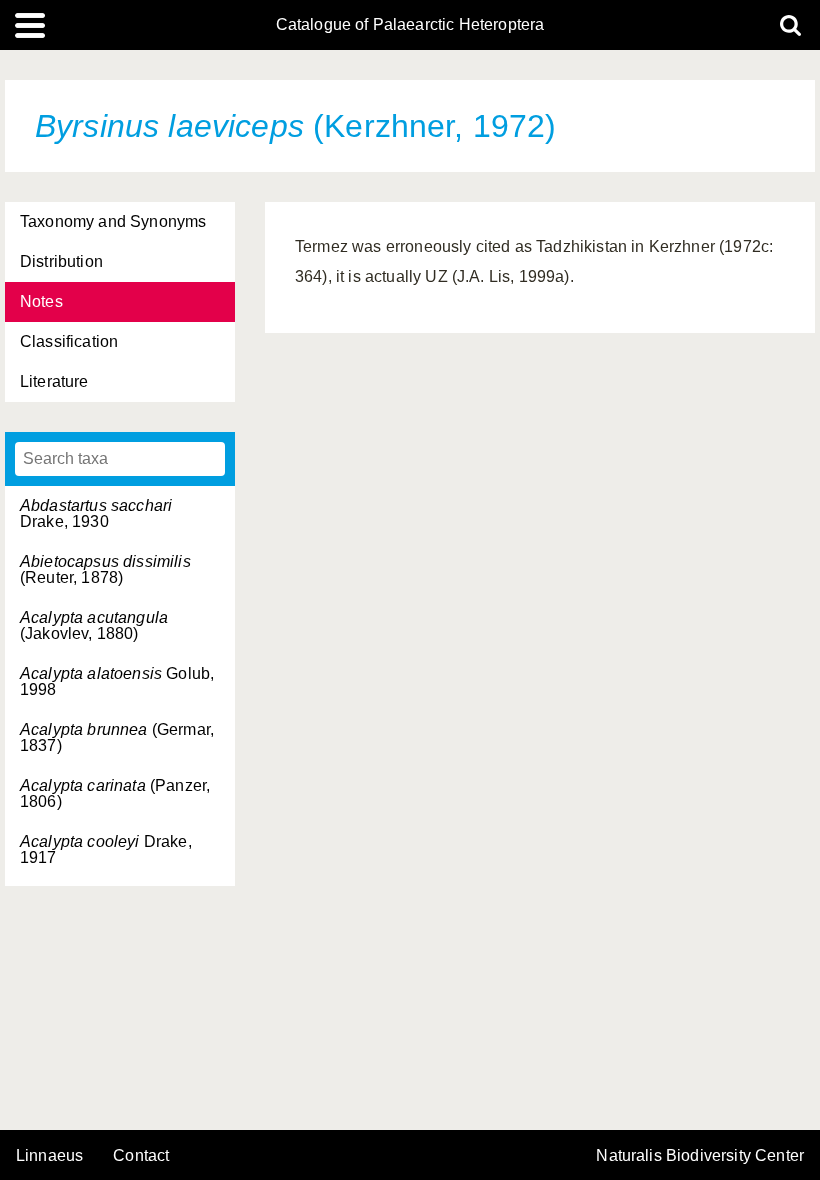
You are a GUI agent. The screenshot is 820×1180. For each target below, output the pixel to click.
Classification (69, 341)
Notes (41, 301)
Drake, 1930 (96, 513)
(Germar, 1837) (117, 737)
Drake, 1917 (106, 849)
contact (141, 1155)
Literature (54, 381)
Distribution (61, 261)
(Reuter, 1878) (105, 569)
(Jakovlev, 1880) (94, 625)
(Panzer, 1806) (115, 793)
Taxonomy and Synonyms (113, 221)
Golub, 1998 (117, 681)
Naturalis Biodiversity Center (700, 1156)
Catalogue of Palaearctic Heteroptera (410, 25)
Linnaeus (49, 1156)
